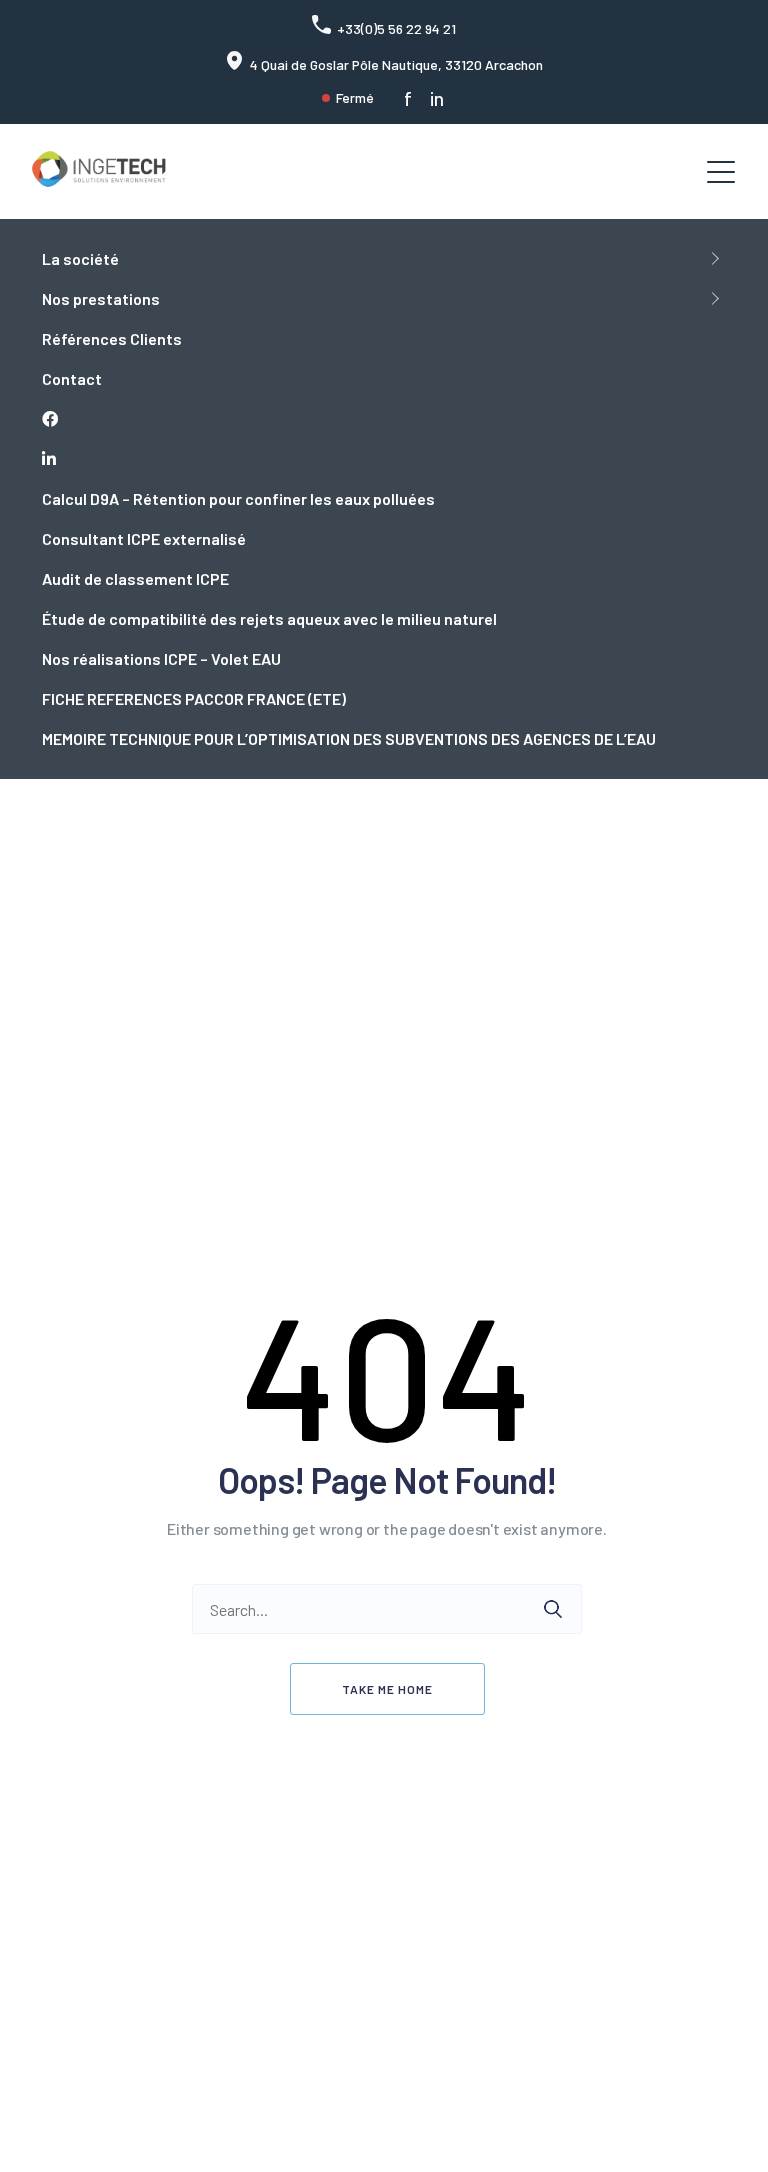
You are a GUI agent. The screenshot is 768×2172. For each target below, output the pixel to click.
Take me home (387, 1689)
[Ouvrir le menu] (721, 172)
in (437, 98)
